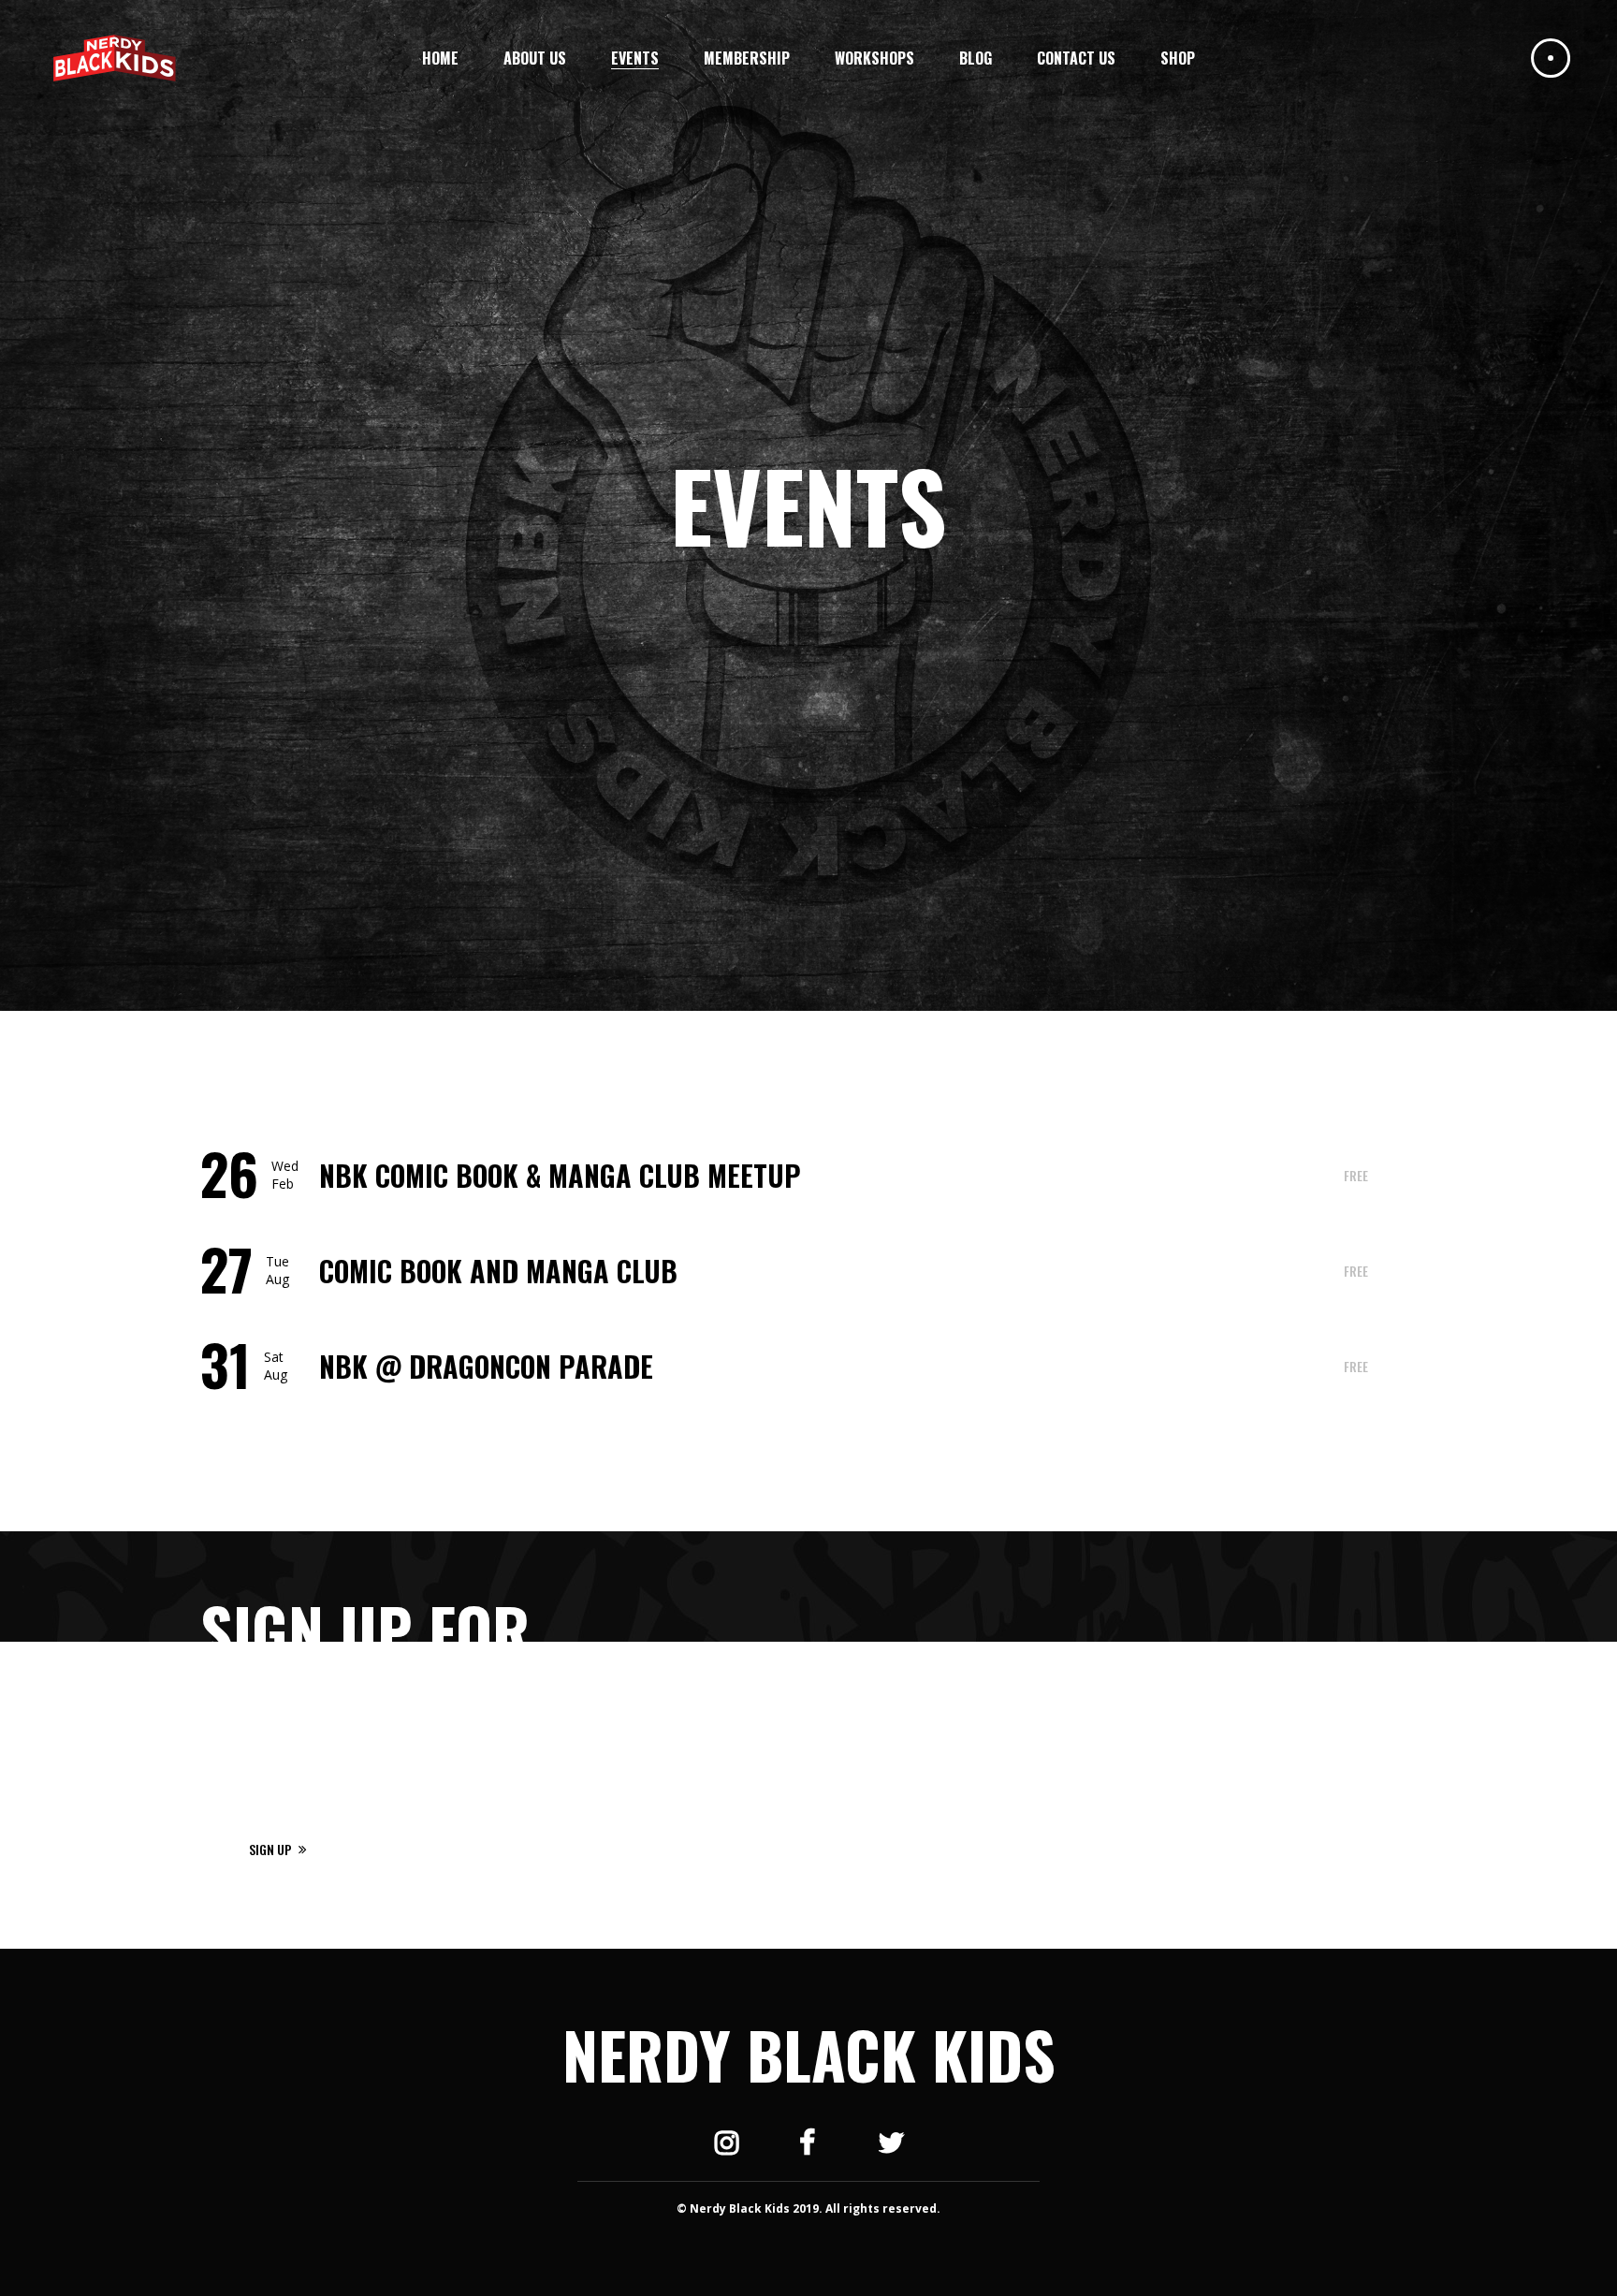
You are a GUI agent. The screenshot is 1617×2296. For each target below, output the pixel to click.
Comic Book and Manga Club (498, 1271)
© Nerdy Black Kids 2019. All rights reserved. (808, 2208)
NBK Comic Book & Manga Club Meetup (560, 1175)
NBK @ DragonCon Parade (486, 1366)
